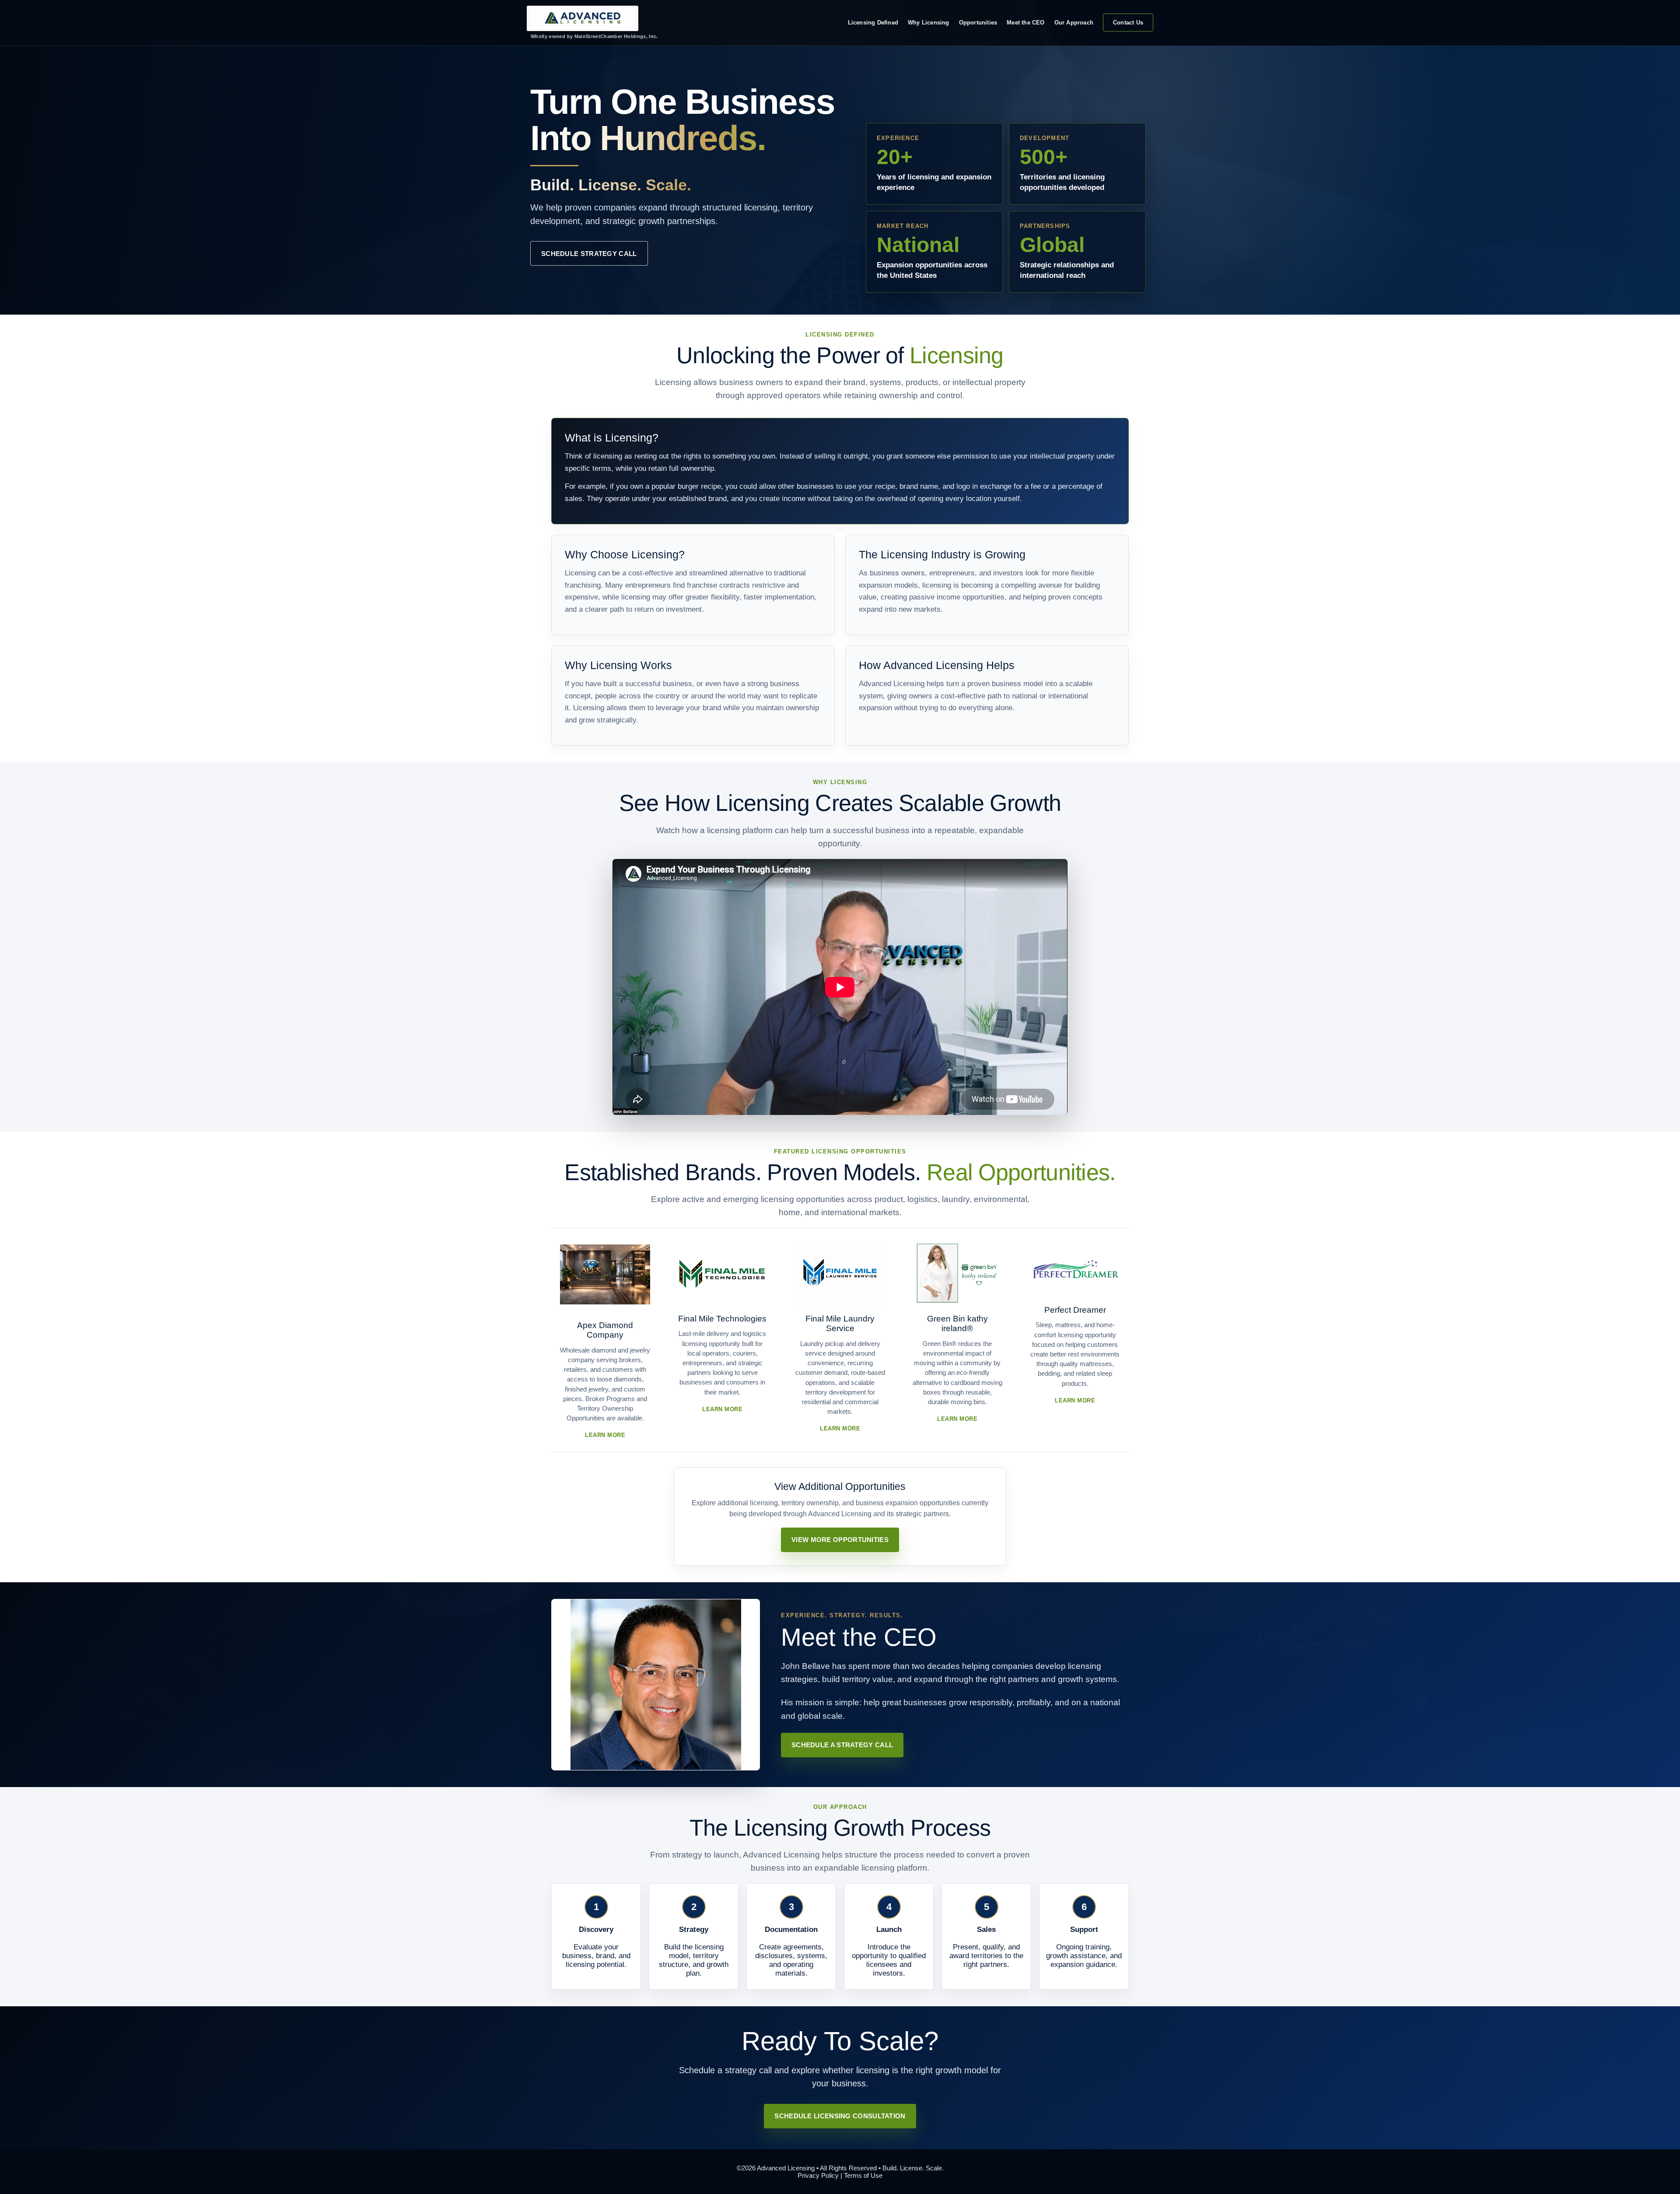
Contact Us (1128, 23)
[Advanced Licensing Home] (583, 18)
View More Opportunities (840, 1540)
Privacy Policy (818, 2175)
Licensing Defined (873, 23)
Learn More (605, 1435)
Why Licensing (929, 23)
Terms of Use (863, 2175)
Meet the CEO (1025, 23)
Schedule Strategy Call (589, 254)
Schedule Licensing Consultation (840, 2116)
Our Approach (1074, 23)
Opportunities (978, 23)
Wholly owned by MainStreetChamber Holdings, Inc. (594, 36)
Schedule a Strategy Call (842, 1745)
